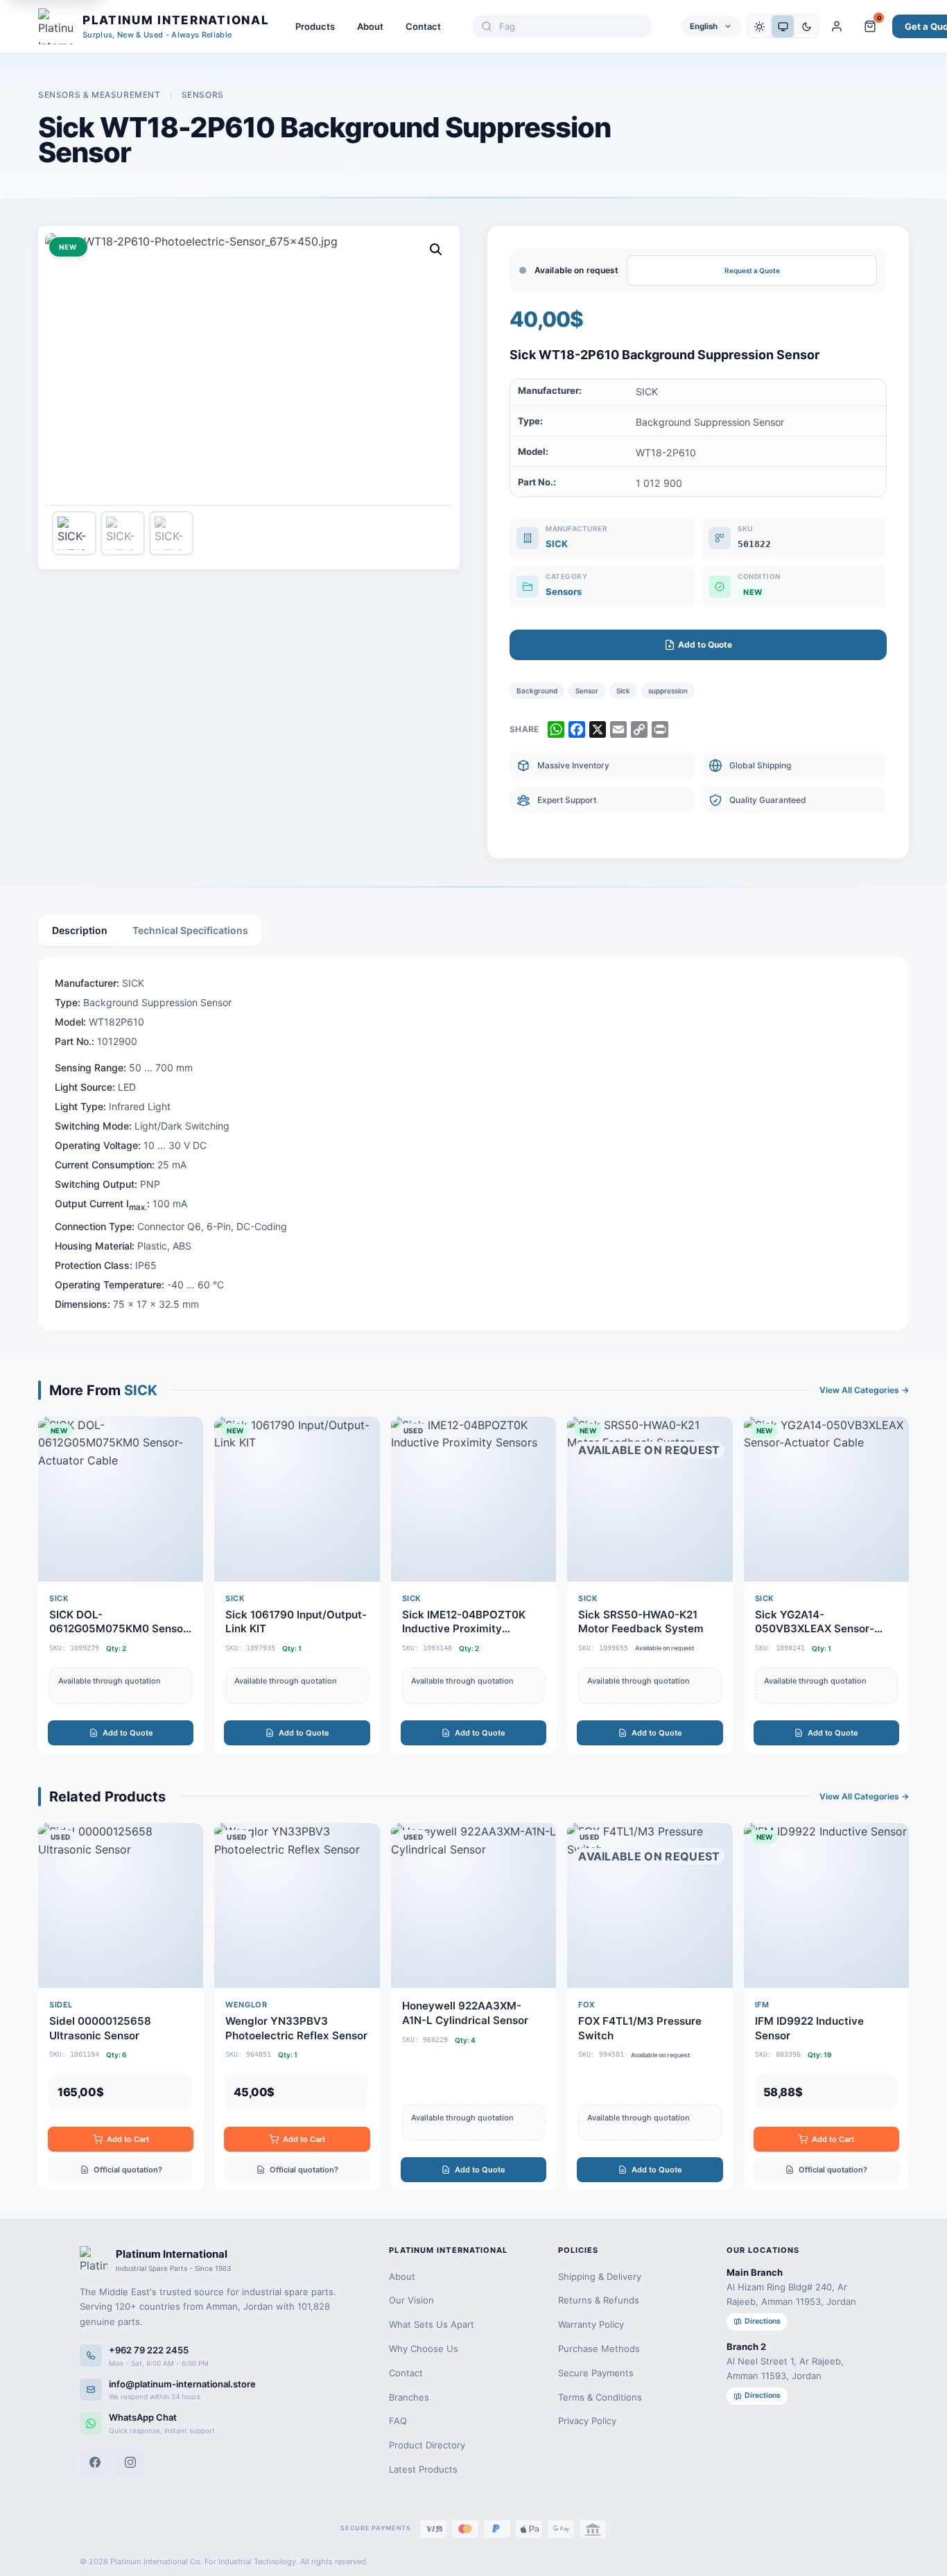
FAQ (398, 2421)
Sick (623, 691)
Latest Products (423, 2469)
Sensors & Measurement (99, 95)
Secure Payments (596, 2373)
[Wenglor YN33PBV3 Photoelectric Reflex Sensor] (297, 2007)
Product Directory (427, 2445)
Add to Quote (128, 1733)
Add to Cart (128, 2139)
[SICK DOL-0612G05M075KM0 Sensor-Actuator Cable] (121, 1585)
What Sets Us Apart (432, 2324)
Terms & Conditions (600, 2397)
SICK (557, 544)
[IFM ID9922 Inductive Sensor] (826, 2007)
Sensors (203, 95)
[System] (783, 26)
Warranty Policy (591, 2324)
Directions (763, 2321)
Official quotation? (128, 2170)
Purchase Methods (599, 2349)
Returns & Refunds (599, 2300)
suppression (668, 691)
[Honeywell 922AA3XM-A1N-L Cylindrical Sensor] (473, 2007)
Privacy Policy (587, 2421)
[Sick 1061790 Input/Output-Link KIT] (297, 1585)
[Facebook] (95, 2462)
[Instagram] (130, 2462)
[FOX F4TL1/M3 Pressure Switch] (650, 2007)
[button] (436, 250)
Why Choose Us (424, 2349)
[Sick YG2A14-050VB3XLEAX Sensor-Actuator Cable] (826, 1585)
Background (537, 691)
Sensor (587, 691)
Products (315, 26)
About (370, 26)
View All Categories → (864, 1390)
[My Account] (837, 26)
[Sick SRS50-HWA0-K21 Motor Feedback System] (650, 1585)
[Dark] (806, 26)
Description (80, 930)
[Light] (759, 26)
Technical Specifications (190, 930)
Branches (409, 2397)
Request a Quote (752, 270)
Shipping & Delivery (600, 2276)
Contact (423, 26)
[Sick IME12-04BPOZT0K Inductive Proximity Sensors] (473, 1585)
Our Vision (411, 2300)
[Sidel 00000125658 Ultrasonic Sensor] (121, 2007)
